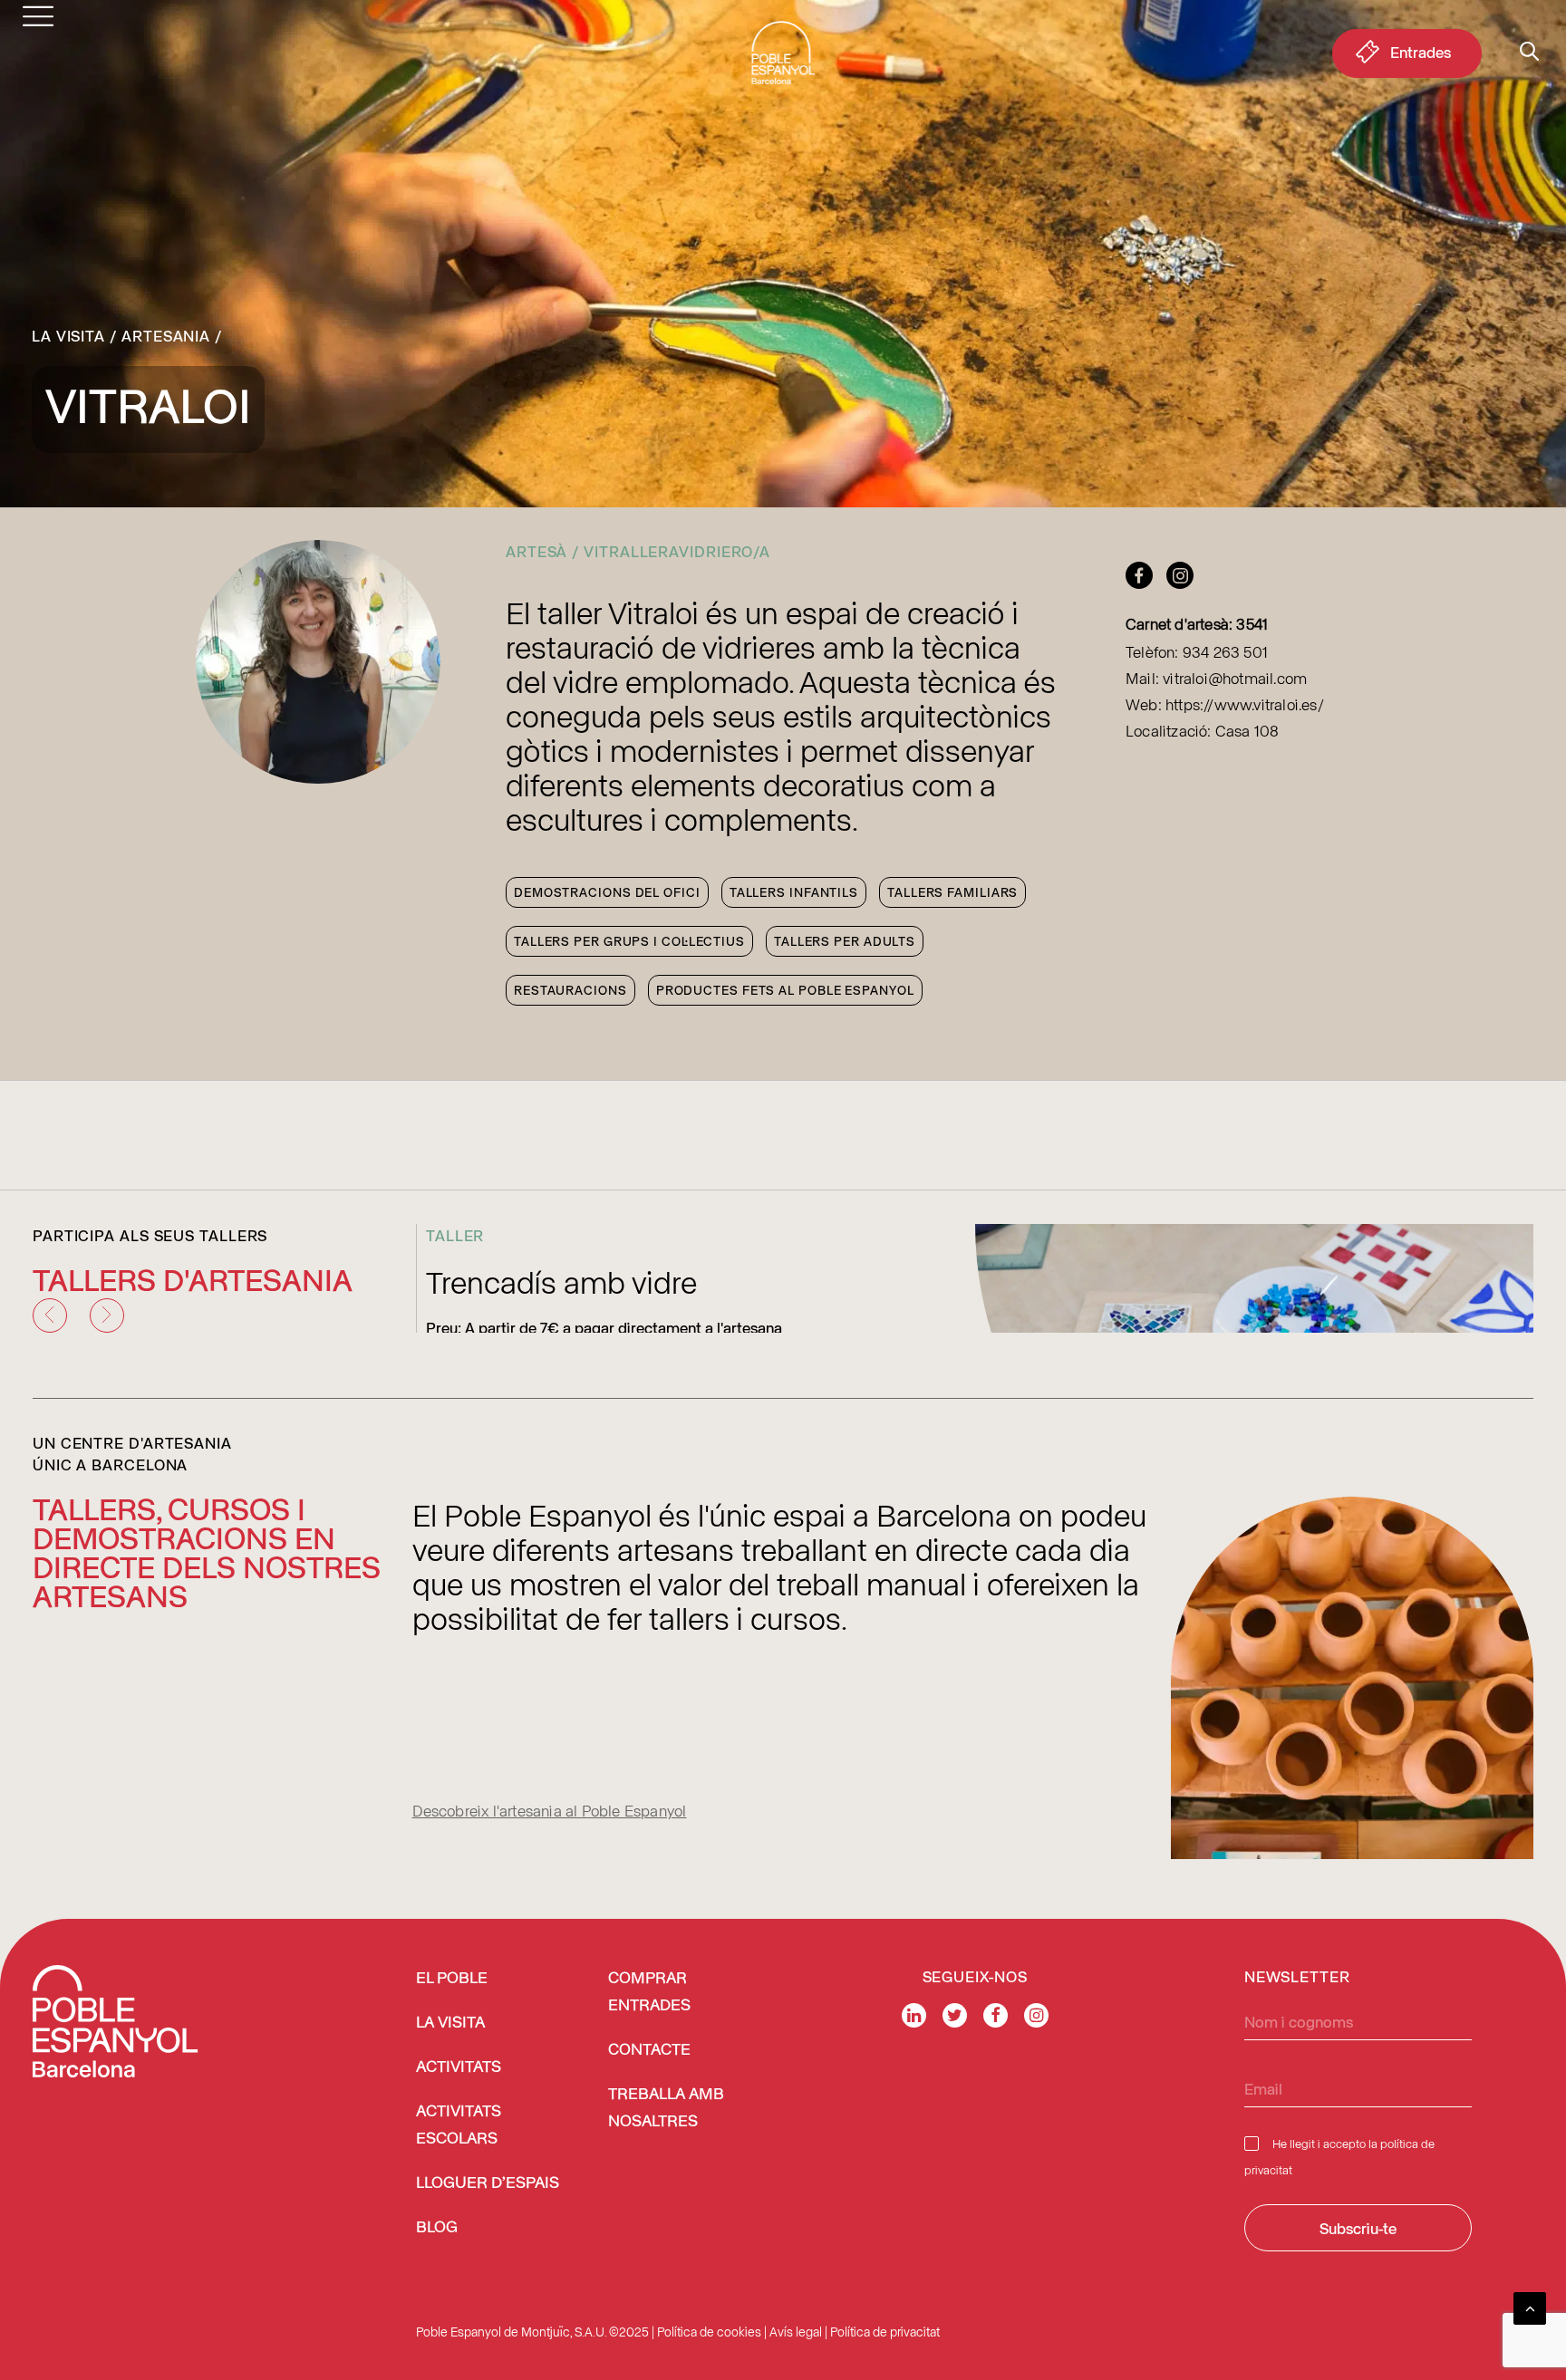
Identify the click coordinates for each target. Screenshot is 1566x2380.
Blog (437, 2228)
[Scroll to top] (1530, 2306)
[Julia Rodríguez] (1144, 581)
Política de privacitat (885, 2332)
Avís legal (796, 2332)
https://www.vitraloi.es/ (1245, 704)
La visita (68, 335)
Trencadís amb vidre (561, 1281)
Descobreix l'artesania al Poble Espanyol (550, 1810)
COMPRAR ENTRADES (649, 1992)
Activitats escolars (459, 2125)
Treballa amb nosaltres (666, 2108)
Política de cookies (709, 2332)
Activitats (459, 2067)
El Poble (452, 1979)
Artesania (166, 335)
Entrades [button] (1421, 52)
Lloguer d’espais (488, 2183)
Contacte (649, 2050)
